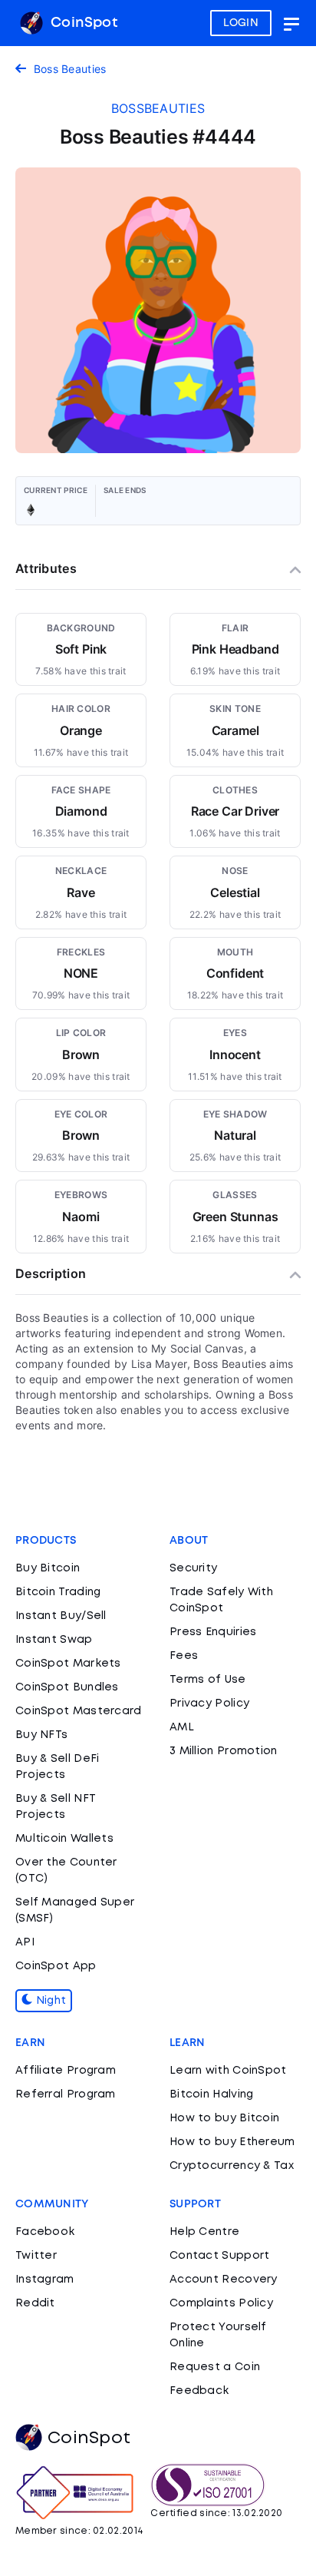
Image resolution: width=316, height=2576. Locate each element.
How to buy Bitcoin (224, 2118)
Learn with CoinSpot (228, 2071)
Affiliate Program (66, 2071)
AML (182, 1727)
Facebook (45, 2232)
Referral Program (66, 2094)
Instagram (45, 2280)
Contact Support (220, 2256)
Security (193, 1568)
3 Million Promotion (224, 1751)
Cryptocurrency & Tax (232, 2166)
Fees (184, 1656)
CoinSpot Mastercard (79, 1711)
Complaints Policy (221, 2303)
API (25, 1942)
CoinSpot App (56, 1966)
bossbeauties (158, 108)
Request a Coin (215, 2367)
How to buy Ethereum (232, 2142)
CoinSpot (82, 23)
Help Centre (204, 2232)
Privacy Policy (209, 1704)
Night (49, 2001)
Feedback (199, 2391)
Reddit (35, 2303)
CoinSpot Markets (68, 1664)
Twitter (36, 2256)
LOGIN (241, 23)
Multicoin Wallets (64, 1839)
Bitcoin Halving (212, 2094)
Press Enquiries (213, 1632)
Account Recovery (224, 2280)
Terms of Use (208, 1680)
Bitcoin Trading (58, 1592)
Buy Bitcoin (48, 1568)
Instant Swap (54, 1640)
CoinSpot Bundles (67, 1687)
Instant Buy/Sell (61, 1616)
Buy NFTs (41, 1735)
